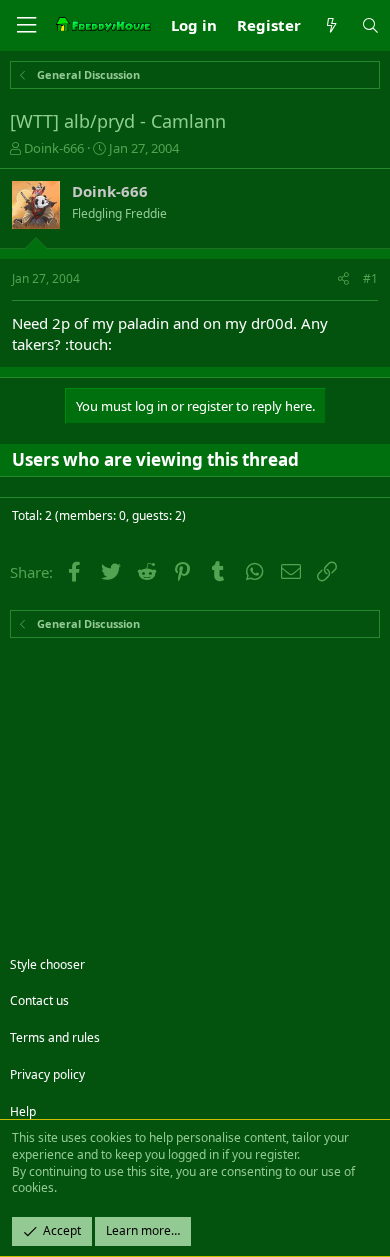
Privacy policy (47, 1074)
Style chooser (47, 964)
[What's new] (330, 25)
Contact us (39, 1000)
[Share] (343, 279)
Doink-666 (54, 148)
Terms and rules (55, 1037)
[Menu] (26, 25)
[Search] (370, 25)
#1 (370, 278)
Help (23, 1111)
